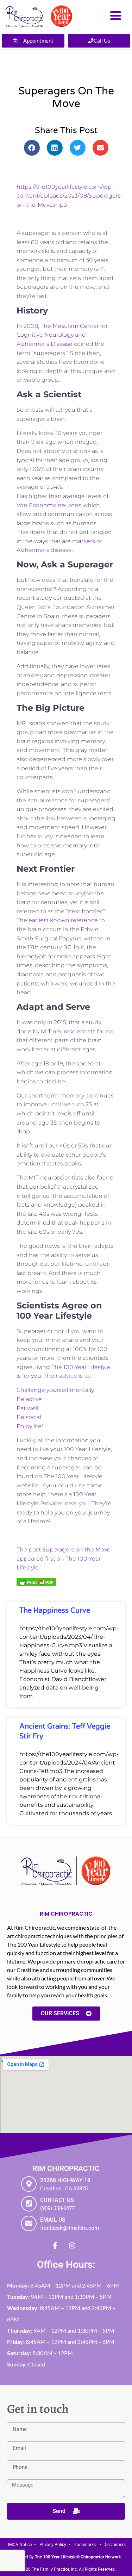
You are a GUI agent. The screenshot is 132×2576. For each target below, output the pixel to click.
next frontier (85, 911)
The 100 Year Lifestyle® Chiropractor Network (78, 2557)
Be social (29, 1417)
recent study (34, 598)
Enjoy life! (30, 1426)
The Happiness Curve (55, 1611)
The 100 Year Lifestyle (81, 1367)
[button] (32, 148)
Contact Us (57, 2200)
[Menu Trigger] (116, 15)
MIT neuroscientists (69, 1031)
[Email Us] (29, 2223)
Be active (29, 1399)
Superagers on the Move (76, 1550)
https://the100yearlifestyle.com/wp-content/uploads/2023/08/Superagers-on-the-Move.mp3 (70, 196)
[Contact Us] (29, 2204)
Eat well (27, 1408)
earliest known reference (63, 920)
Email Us (53, 2220)
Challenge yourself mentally (55, 1390)
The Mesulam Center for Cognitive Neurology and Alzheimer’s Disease (62, 335)
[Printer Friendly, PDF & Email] (36, 1582)
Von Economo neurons (49, 505)
